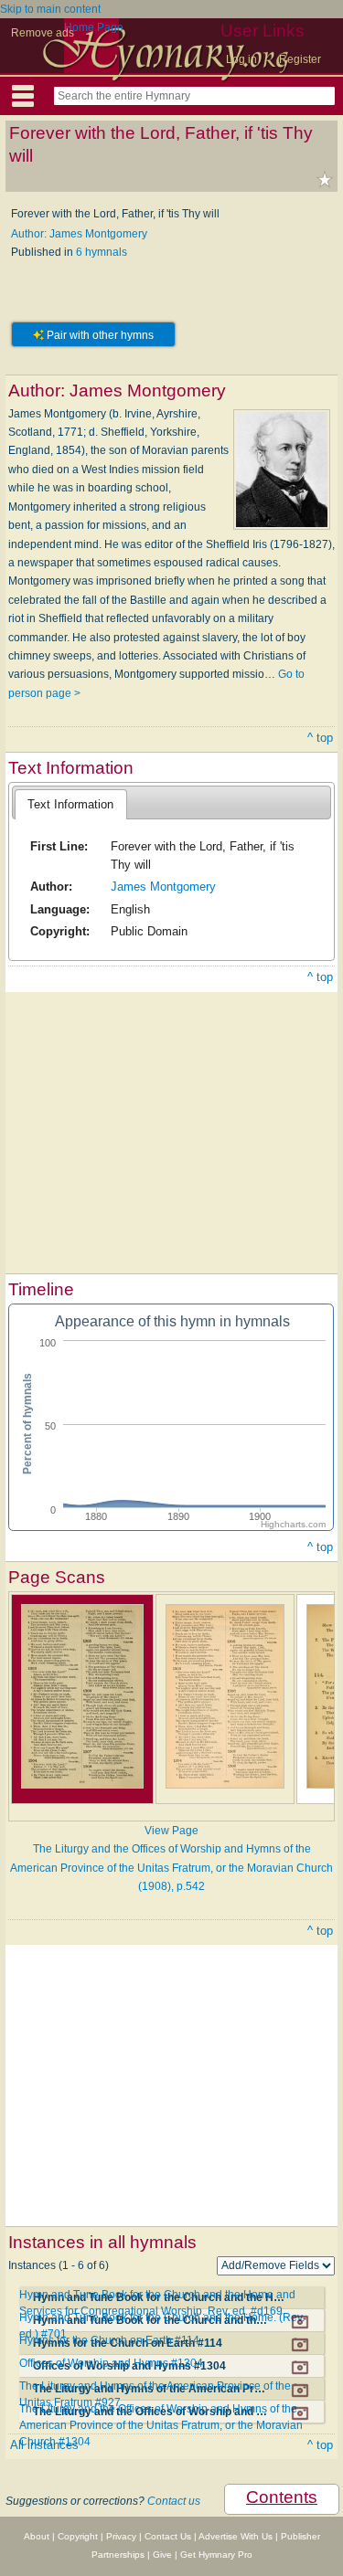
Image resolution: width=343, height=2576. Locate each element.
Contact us (174, 2501)
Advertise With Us (236, 2536)
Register (300, 59)
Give (162, 2555)
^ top (320, 738)
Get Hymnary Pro (216, 2555)
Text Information (70, 804)
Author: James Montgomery (79, 234)
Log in (241, 59)
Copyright (78, 2536)
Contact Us (168, 2536)
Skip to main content (50, 9)
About (37, 2536)
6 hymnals (102, 252)
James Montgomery (163, 887)
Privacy (121, 2536)
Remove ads (43, 33)
